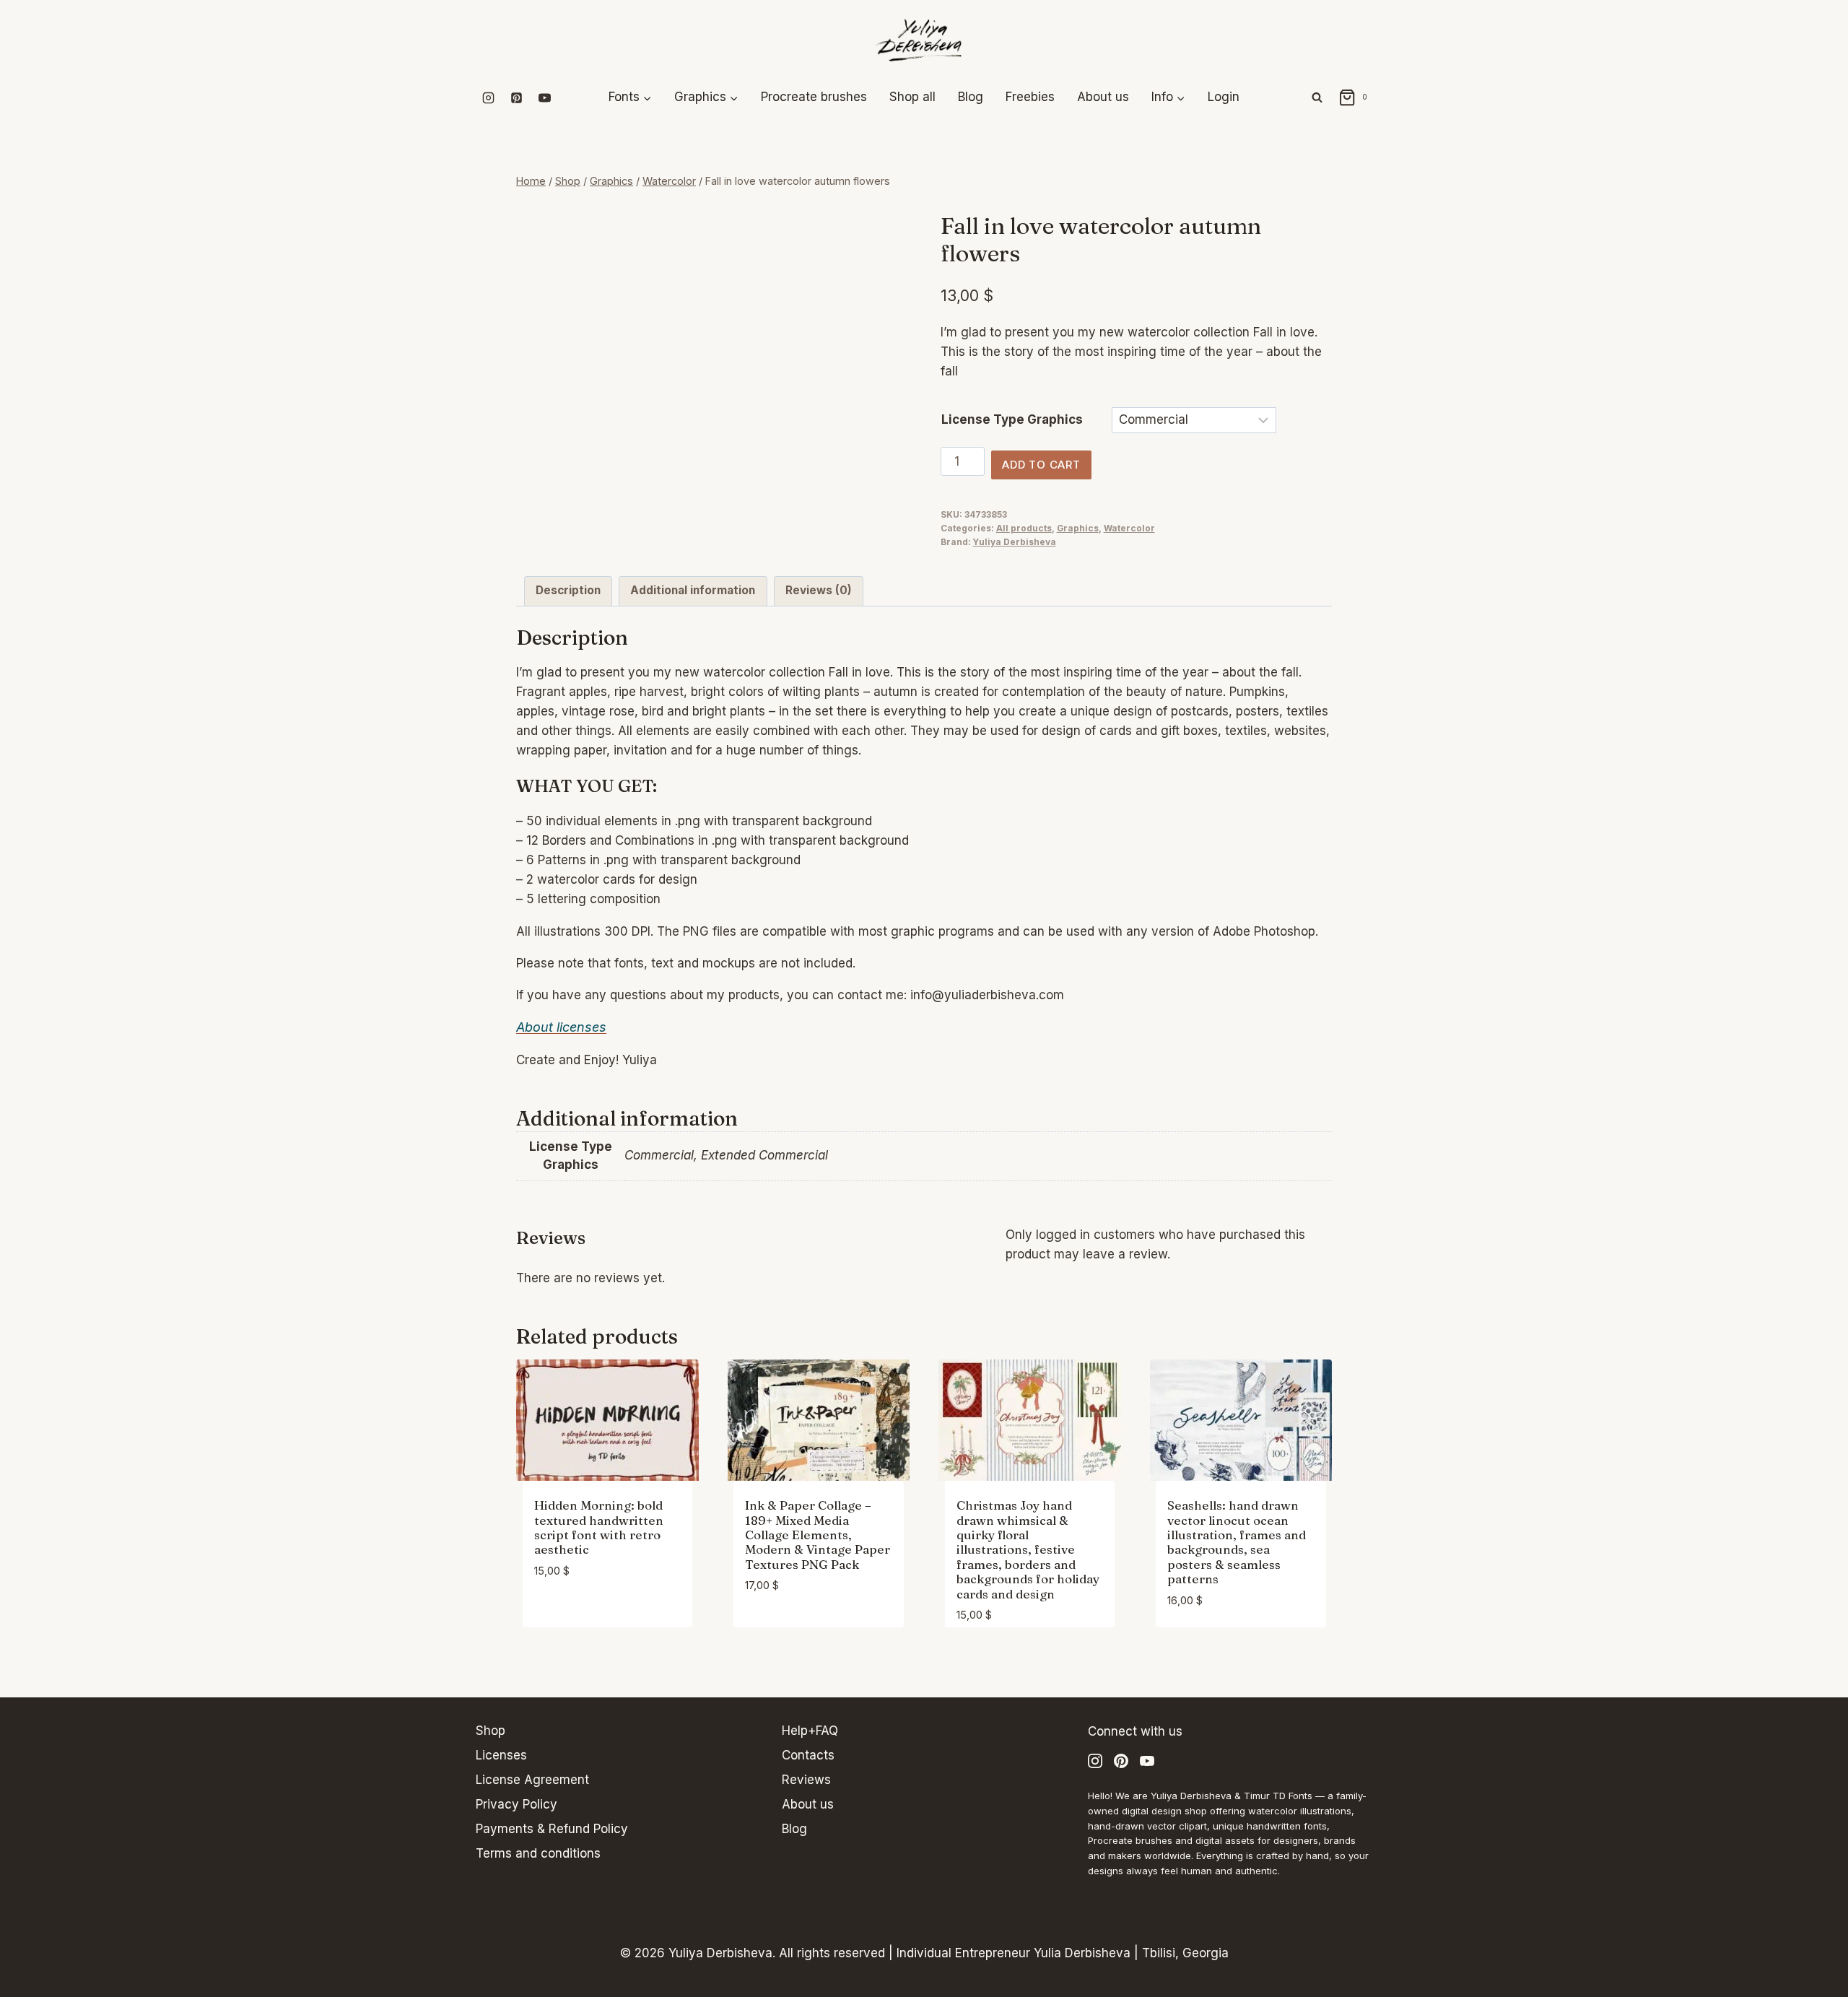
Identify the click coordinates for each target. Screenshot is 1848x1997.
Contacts (808, 1755)
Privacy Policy (517, 1804)
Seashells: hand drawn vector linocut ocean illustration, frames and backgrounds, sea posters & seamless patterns (1237, 1542)
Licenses (501, 1755)
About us (1103, 97)
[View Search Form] (1317, 98)
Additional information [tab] (693, 590)
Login (1224, 97)
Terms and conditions (538, 1853)
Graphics (1078, 528)
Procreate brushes (814, 97)
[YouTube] (544, 97)
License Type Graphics (1012, 419)
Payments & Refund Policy (552, 1829)
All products (1024, 528)
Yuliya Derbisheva (1015, 542)
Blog (971, 97)
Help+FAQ (810, 1731)
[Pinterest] (516, 97)
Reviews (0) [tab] (819, 590)
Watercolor (1129, 528)
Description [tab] (568, 590)
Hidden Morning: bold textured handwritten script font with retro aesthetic (599, 1527)
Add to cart (1041, 465)
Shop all (912, 97)
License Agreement (532, 1780)
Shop (491, 1731)
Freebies (1030, 97)
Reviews (806, 1780)
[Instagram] (488, 97)
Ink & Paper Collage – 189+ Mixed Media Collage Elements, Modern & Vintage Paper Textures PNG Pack (818, 1535)
